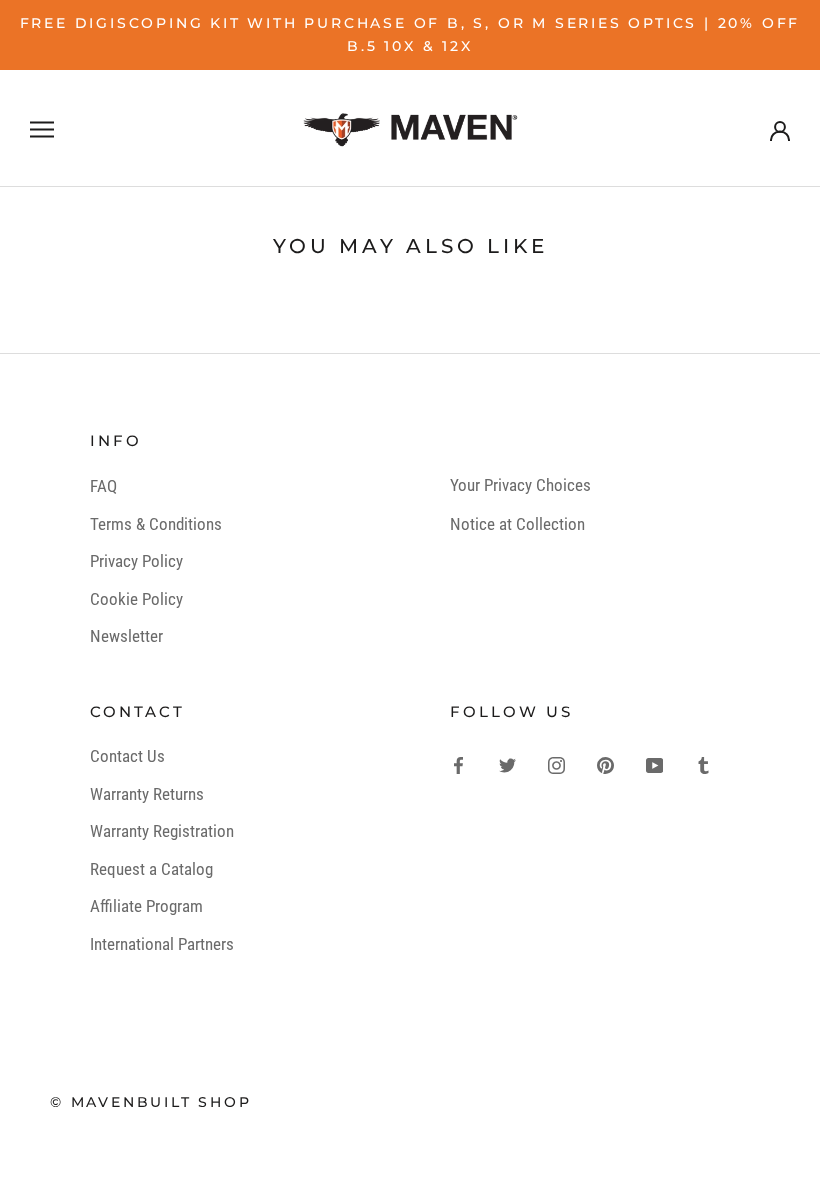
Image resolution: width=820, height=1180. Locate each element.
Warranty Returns (147, 794)
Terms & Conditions (156, 524)
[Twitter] (507, 764)
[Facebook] (458, 764)
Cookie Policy (136, 599)
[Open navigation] (42, 128)
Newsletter (126, 636)
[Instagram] (556, 764)
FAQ (103, 486)
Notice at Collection (517, 524)
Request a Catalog (151, 869)
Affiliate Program (146, 906)
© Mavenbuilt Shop (151, 1102)
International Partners (162, 944)
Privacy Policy (136, 561)
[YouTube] (654, 764)
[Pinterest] (605, 764)
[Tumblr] (703, 764)
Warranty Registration (162, 831)
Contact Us (127, 756)
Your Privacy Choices (520, 485)
